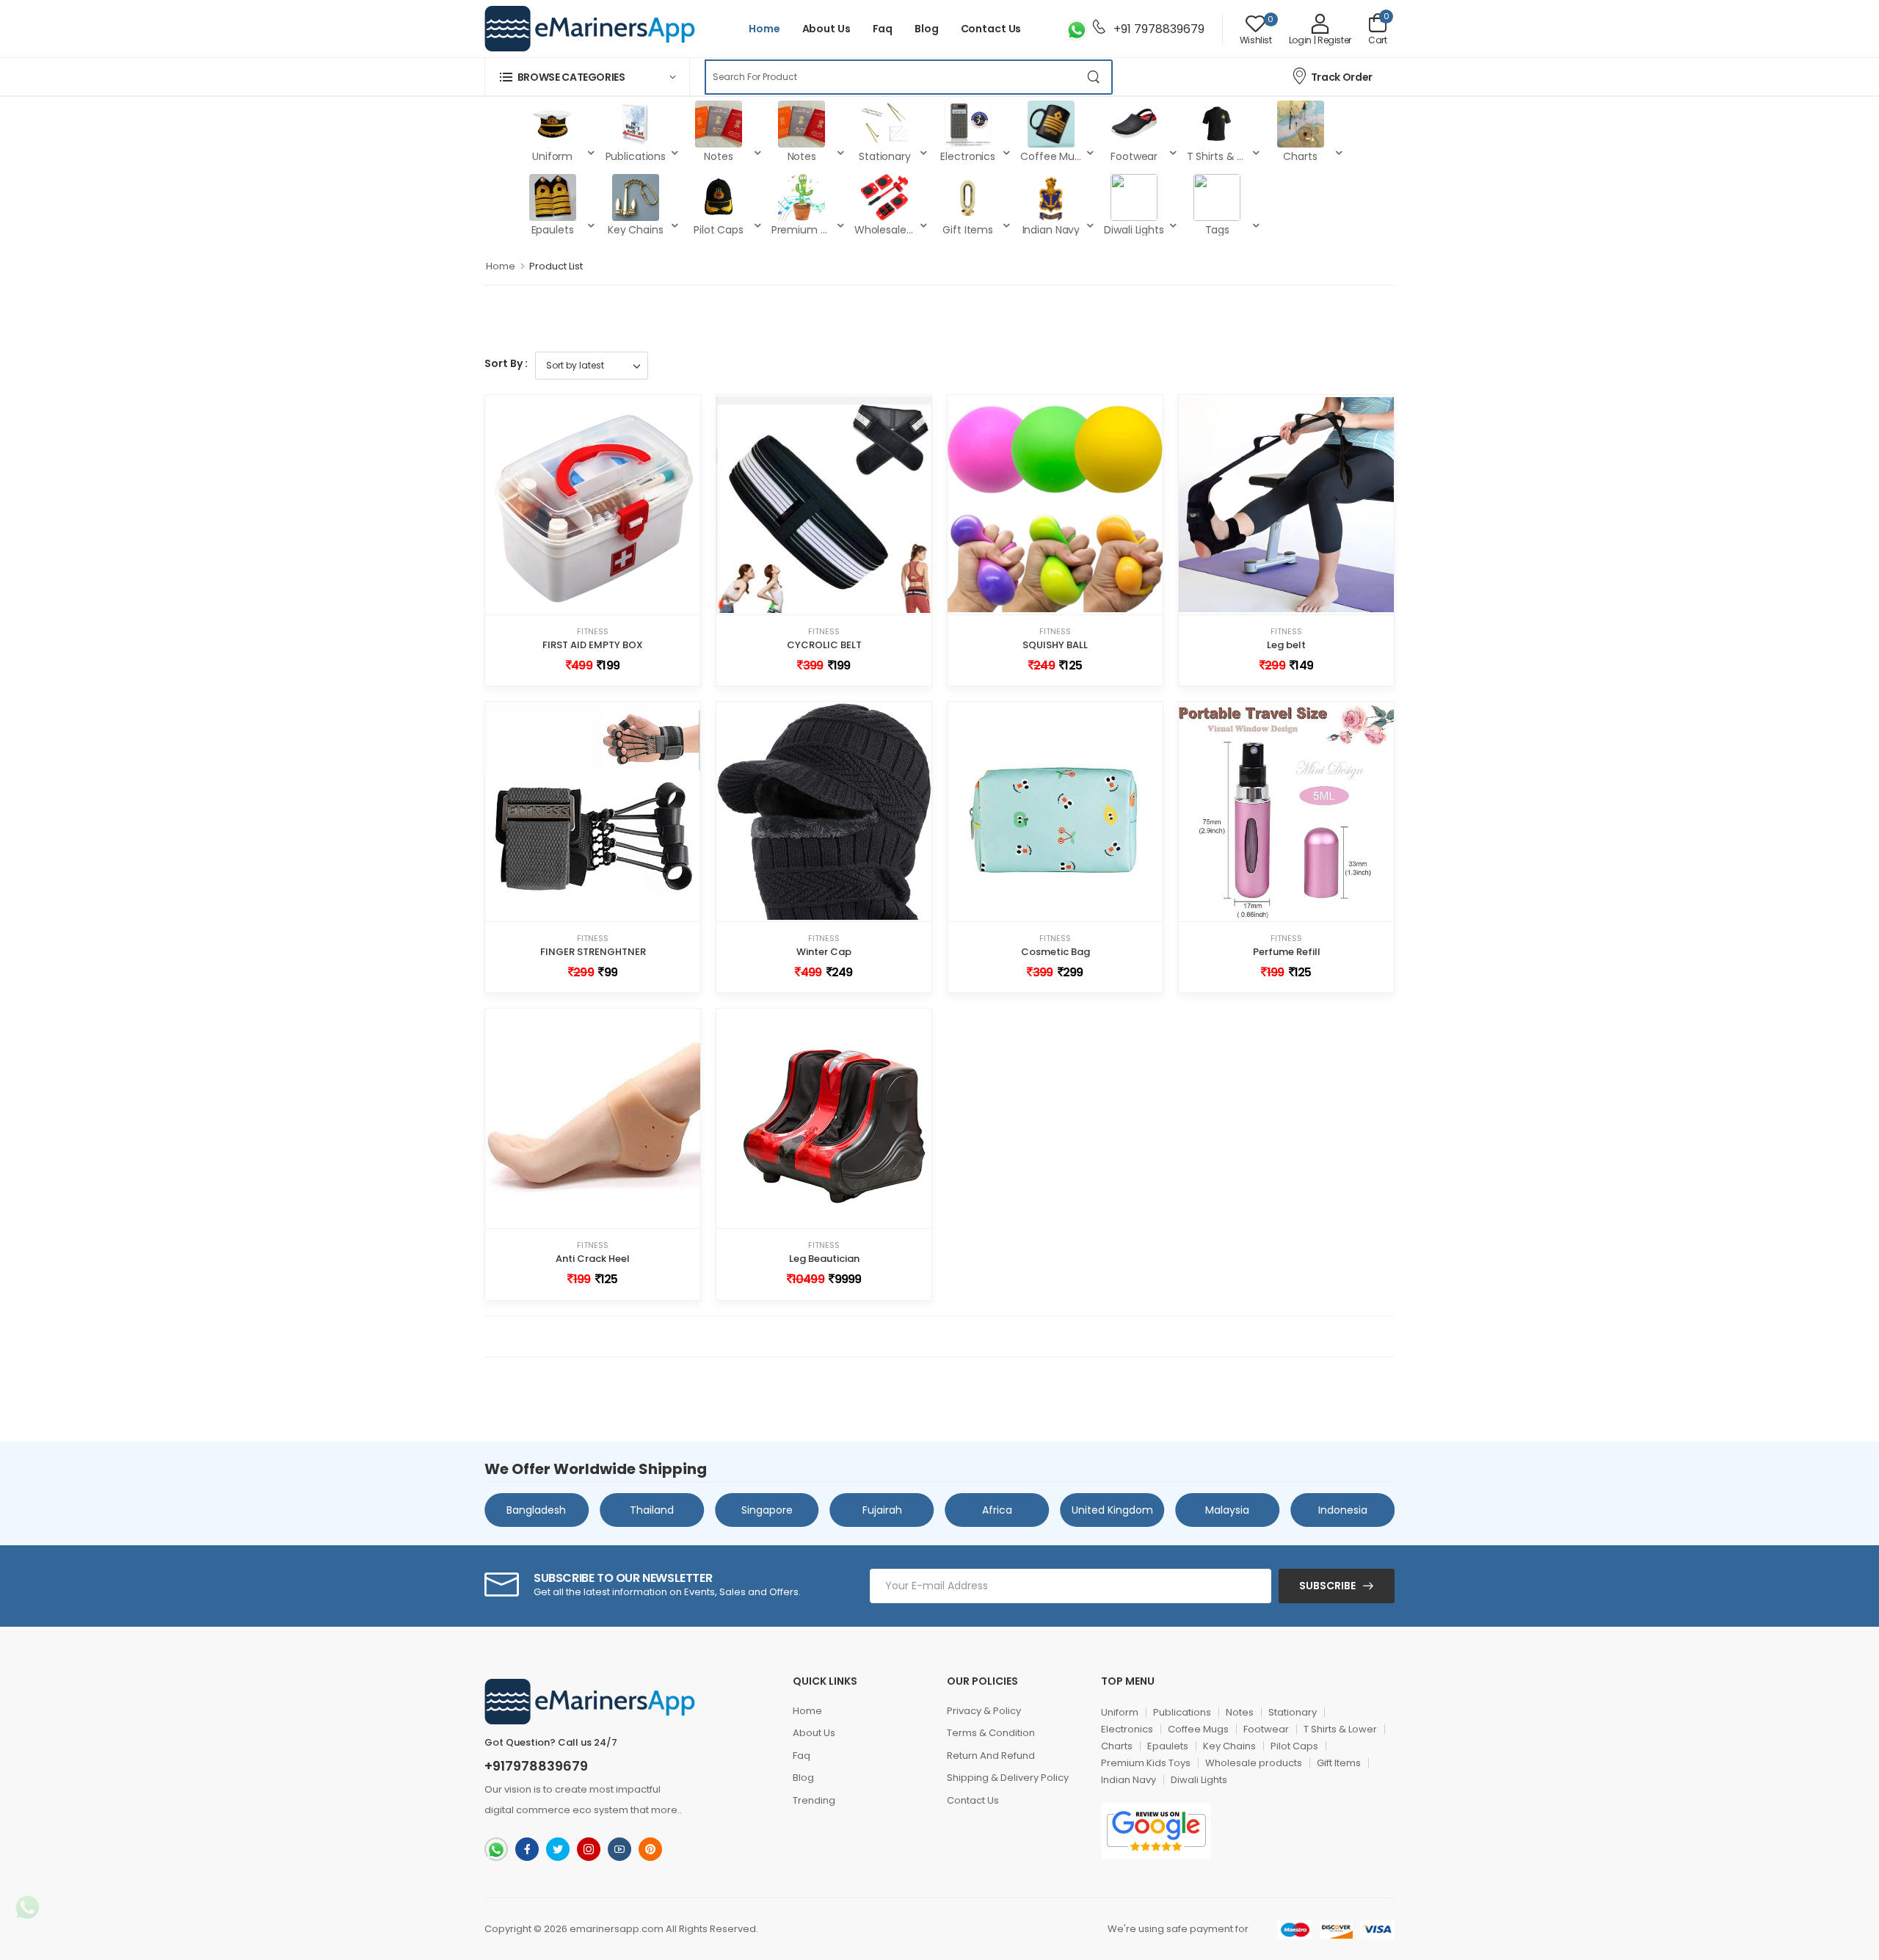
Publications (1182, 1712)
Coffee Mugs (1198, 1729)
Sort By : (506, 363)
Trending (814, 1800)
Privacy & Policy (984, 1711)
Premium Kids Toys (1146, 1763)
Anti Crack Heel (593, 1259)
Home (764, 29)
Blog (927, 29)
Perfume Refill (1287, 952)
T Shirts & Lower (1340, 1729)
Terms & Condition (991, 1733)
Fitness (593, 632)
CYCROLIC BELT (824, 645)
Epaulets (1168, 1746)
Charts (1117, 1746)
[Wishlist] (580, 598)
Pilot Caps (1294, 1746)
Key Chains (1229, 1746)
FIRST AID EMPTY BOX (593, 645)
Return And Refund (991, 1756)
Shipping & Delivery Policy (1008, 1778)
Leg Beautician (824, 1259)
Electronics (1127, 1729)
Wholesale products (1254, 1763)
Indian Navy (1129, 1780)
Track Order (1342, 77)
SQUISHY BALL (1055, 645)
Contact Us (991, 29)
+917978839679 (536, 1766)
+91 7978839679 (1157, 29)
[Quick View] (606, 598)
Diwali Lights (1199, 1780)
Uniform (1120, 1712)
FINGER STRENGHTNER (593, 952)
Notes (1240, 1712)
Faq (883, 29)
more (664, 1810)
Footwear (1266, 1729)
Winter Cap (824, 952)
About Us (826, 29)
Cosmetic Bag (1055, 952)
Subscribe (1327, 1586)
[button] (587, 77)
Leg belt (1286, 645)
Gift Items (1339, 1763)
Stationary (1293, 1712)
